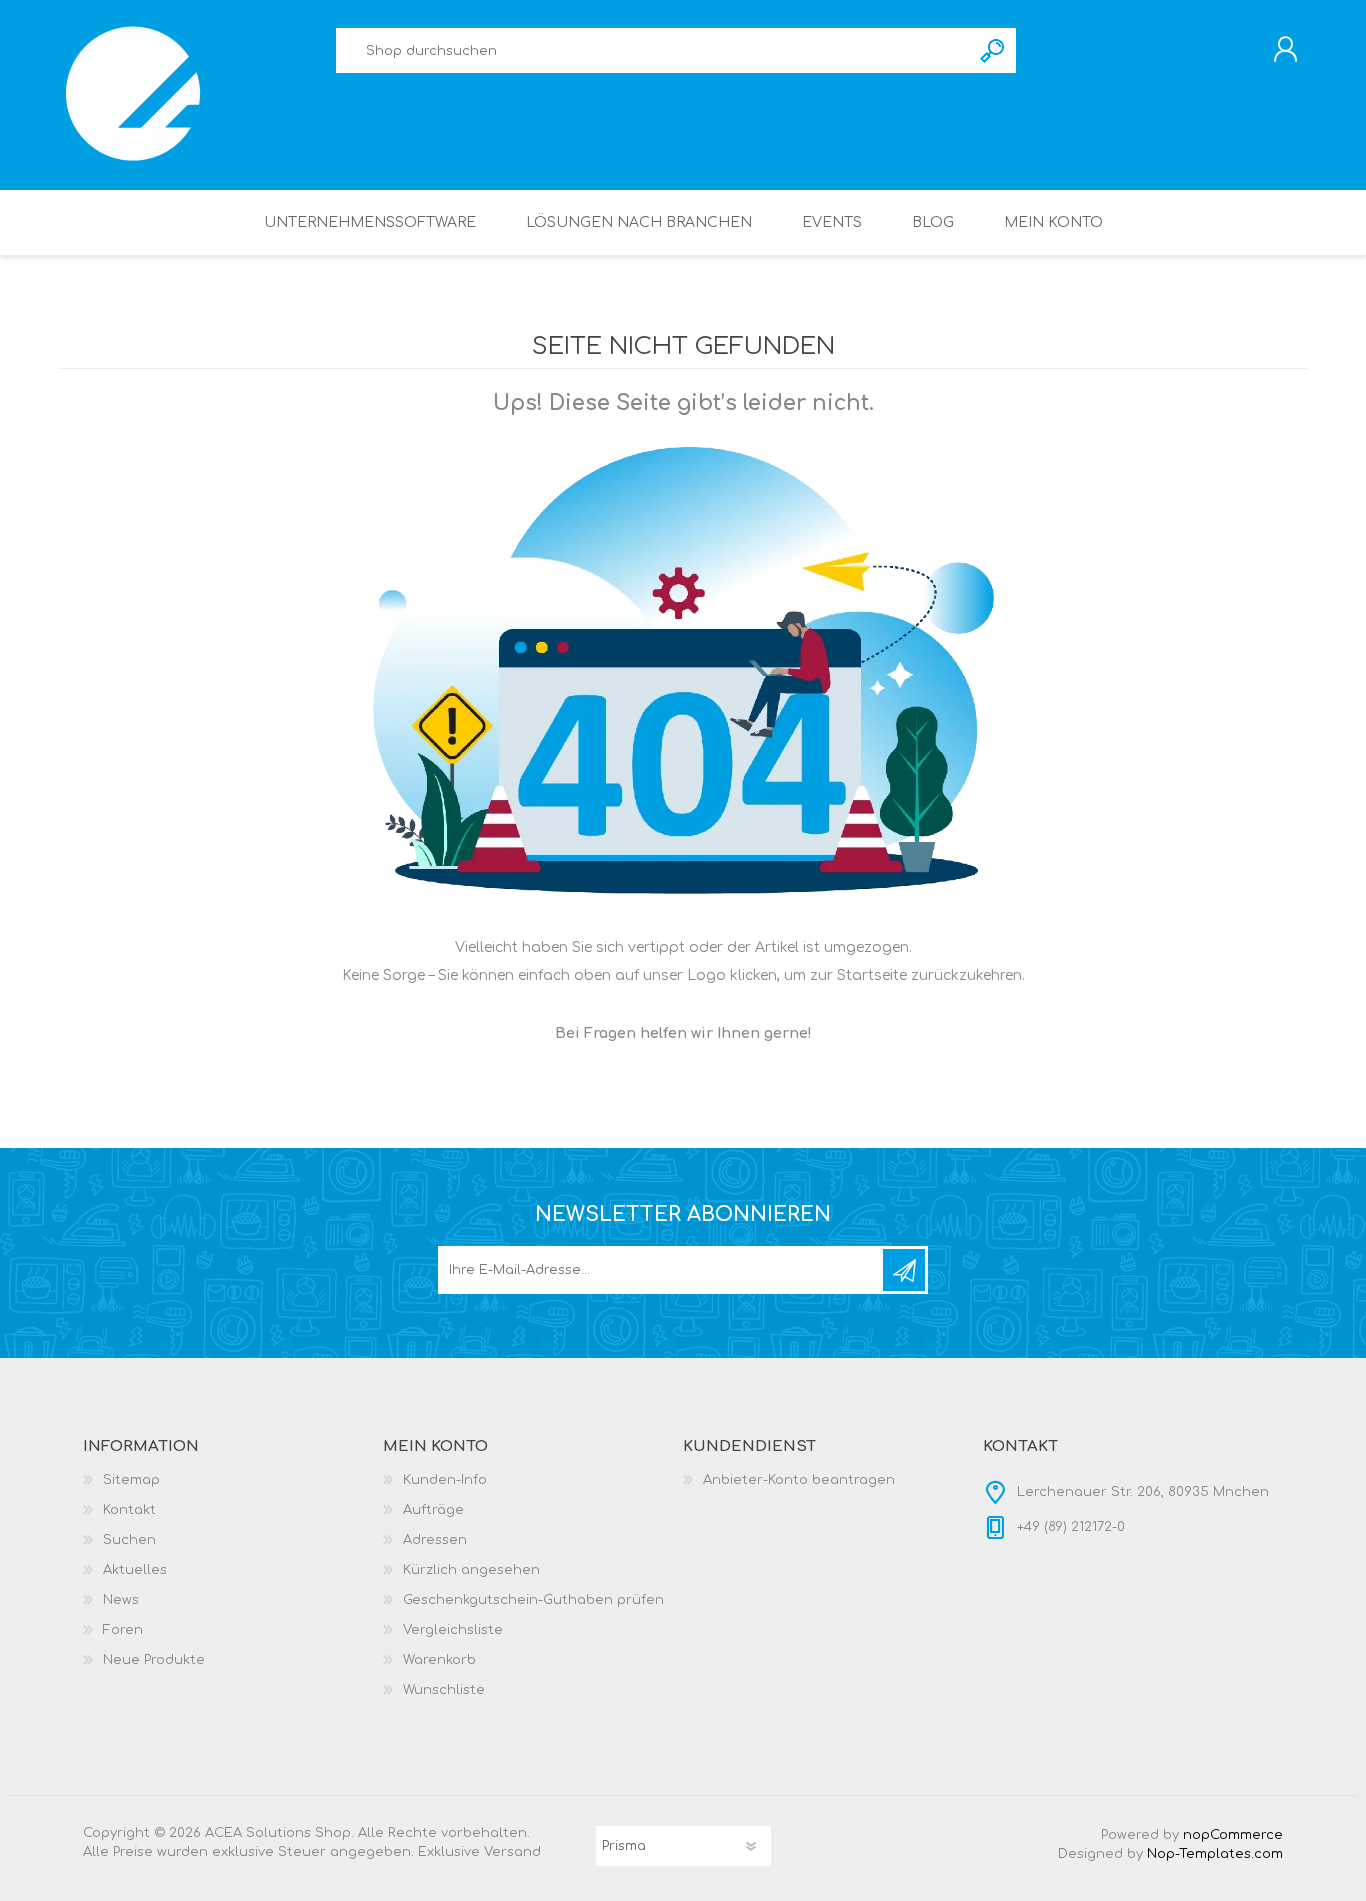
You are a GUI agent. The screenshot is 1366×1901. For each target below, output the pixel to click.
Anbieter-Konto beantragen (799, 1480)
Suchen (993, 50)
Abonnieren (904, 1270)
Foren (123, 1630)
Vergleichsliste (453, 1630)
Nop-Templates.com (1215, 1854)
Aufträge (433, 1510)
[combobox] (653, 50)
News (121, 1600)
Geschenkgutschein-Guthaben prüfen (533, 1600)
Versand (512, 1852)
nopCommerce (1233, 1835)
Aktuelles (135, 1570)
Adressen (435, 1540)
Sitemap (131, 1480)
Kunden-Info (445, 1480)
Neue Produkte (154, 1660)
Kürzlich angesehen (471, 1570)
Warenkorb (439, 1660)
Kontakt (129, 1510)
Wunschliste (444, 1690)
